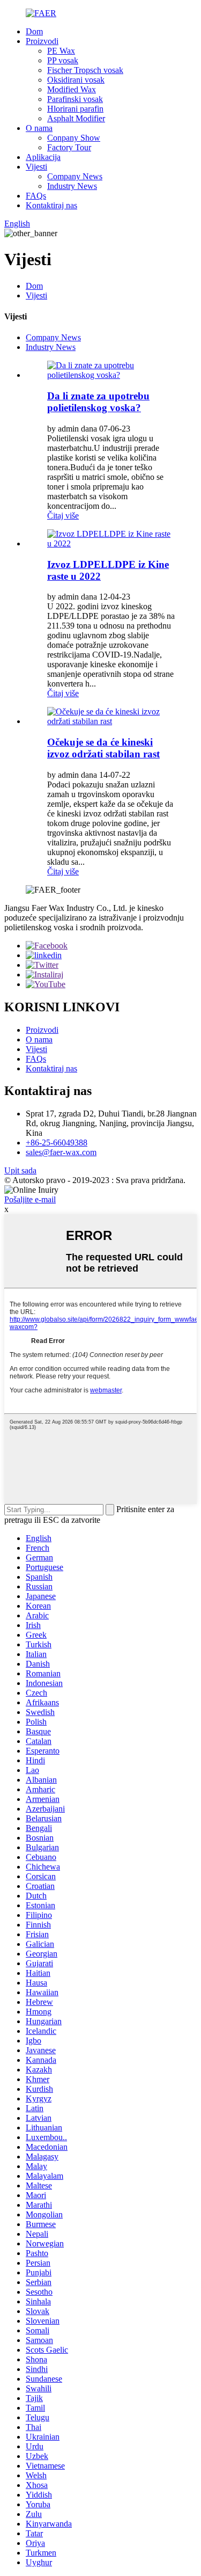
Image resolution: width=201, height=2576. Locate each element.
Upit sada (20, 1170)
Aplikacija (43, 157)
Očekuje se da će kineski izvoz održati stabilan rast (103, 748)
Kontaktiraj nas (51, 205)
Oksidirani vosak (76, 80)
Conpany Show (74, 138)
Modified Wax (72, 89)
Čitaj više (63, 516)
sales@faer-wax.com (61, 1152)
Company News (75, 176)
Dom (34, 31)
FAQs (36, 196)
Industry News (72, 186)
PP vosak (63, 60)
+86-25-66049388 (57, 1143)
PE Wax (61, 51)
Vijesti (36, 167)
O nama (39, 128)
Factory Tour (69, 147)
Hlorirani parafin (75, 109)
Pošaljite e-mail (30, 1199)
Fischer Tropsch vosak (85, 70)
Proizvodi (42, 41)
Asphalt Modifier (76, 118)
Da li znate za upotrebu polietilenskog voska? (98, 402)
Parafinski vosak (75, 99)
